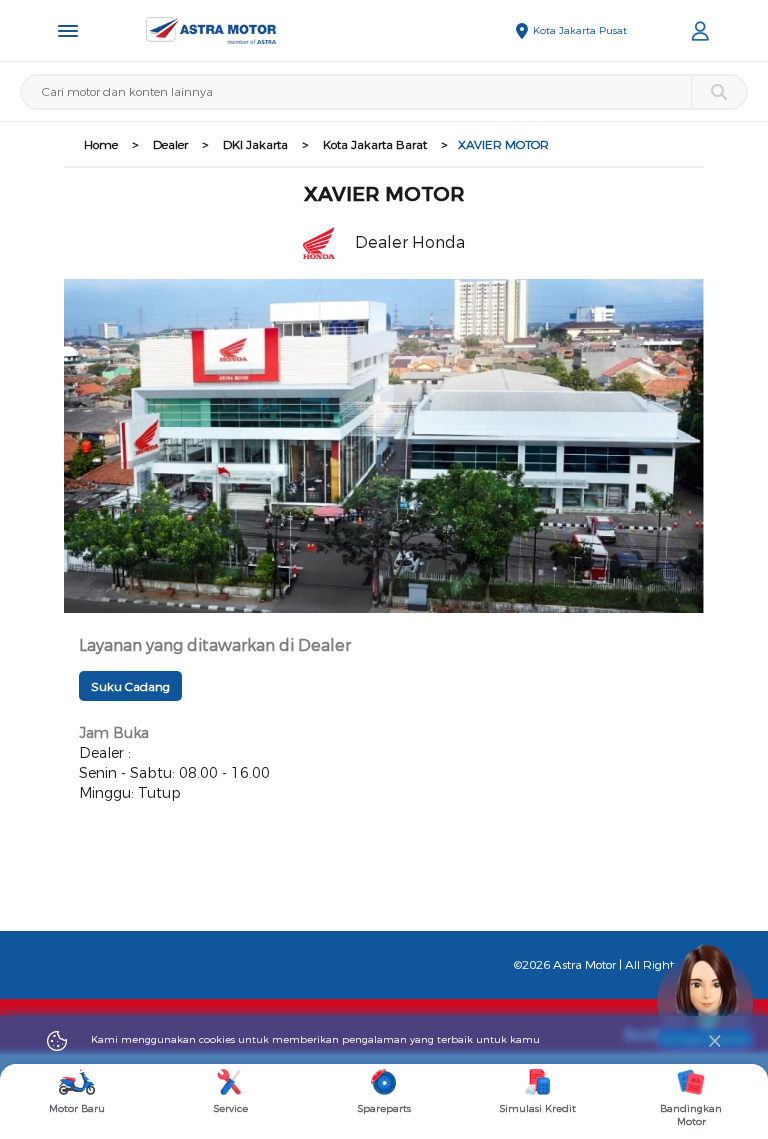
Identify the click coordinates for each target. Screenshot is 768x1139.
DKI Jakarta (255, 145)
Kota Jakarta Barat (375, 145)
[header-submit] (718, 92)
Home (101, 145)
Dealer (170, 145)
